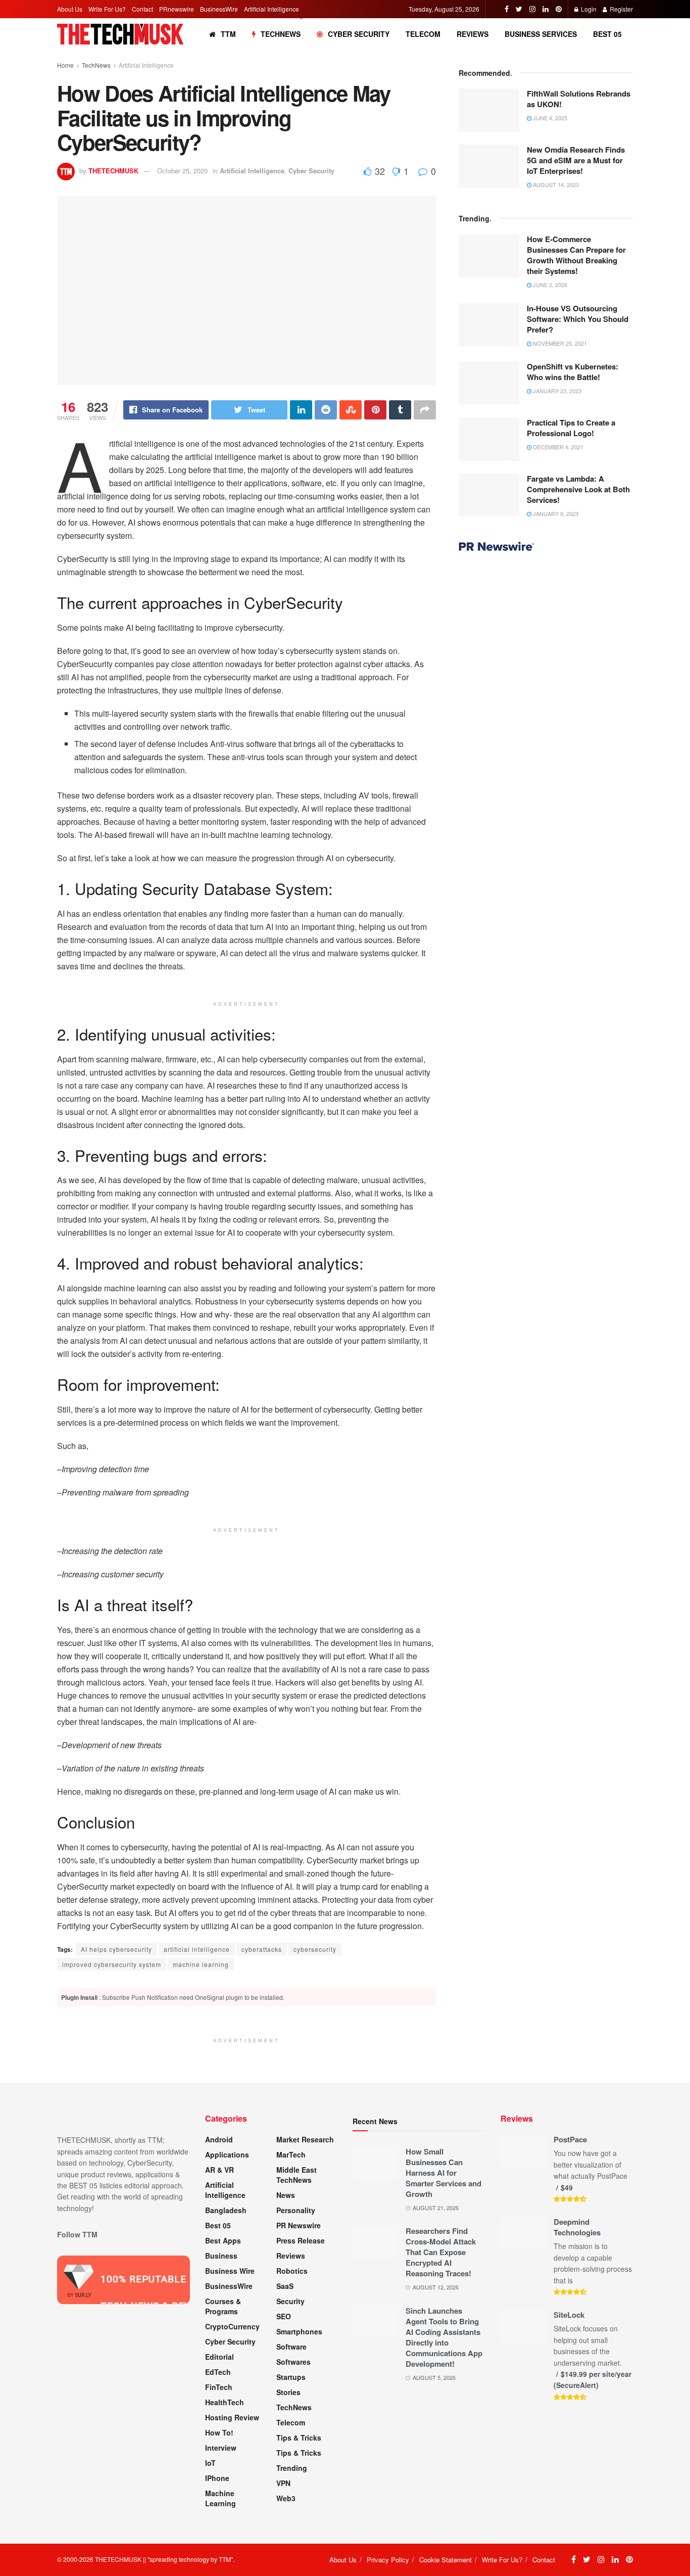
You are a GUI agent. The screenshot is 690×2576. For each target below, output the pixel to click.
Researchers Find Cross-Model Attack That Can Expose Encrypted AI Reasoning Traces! (441, 2252)
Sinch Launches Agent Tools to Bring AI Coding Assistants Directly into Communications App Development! (444, 2337)
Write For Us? (107, 9)
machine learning (201, 1964)
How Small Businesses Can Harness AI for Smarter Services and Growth (443, 2173)
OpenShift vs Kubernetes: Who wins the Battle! (573, 372)
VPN (283, 2483)
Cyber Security (359, 34)
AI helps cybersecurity (116, 1949)
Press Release (301, 2240)
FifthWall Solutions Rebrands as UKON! (579, 99)
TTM (228, 34)
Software (291, 2347)
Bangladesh (226, 2210)
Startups (291, 2377)
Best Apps (223, 2240)
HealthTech (225, 2402)
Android (219, 2139)
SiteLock (569, 2315)
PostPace (570, 2139)
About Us (70, 9)
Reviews (473, 34)
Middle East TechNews (297, 2175)
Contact (142, 9)
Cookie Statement (446, 2560)
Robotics (292, 2271)
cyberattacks (262, 1949)
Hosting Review (232, 2417)
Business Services (541, 34)
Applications (227, 2155)
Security (290, 2301)
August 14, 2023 (555, 184)
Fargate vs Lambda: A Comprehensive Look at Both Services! (578, 489)
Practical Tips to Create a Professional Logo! (571, 428)
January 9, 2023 (555, 513)
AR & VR (219, 2170)
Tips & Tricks (299, 2438)
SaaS (285, 2286)
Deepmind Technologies (577, 2227)
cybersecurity (315, 1949)
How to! (219, 2432)
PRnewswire (177, 9)
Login (588, 9)
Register (621, 9)
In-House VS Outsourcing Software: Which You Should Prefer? (578, 319)
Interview (221, 2448)
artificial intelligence (197, 1949)
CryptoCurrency (232, 2326)
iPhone (217, 2478)
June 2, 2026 (549, 285)
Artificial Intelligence (272, 9)
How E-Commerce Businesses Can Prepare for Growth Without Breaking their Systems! (576, 255)
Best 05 (607, 34)
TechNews (281, 34)
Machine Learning (220, 2498)
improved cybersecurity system (112, 1964)
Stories (288, 2392)
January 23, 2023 (556, 391)
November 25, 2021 (559, 343)
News (286, 2195)
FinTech (219, 2387)
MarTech (291, 2155)
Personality (296, 2210)
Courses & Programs (223, 2306)
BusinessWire (219, 9)
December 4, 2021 (557, 447)
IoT (210, 2463)
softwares (293, 2362)
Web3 (286, 2498)
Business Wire (230, 2271)
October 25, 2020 (182, 171)
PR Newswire (299, 2225)
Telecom (423, 34)
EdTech (218, 2372)
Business (221, 2256)
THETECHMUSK (113, 171)
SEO (284, 2316)
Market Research (305, 2139)
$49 (567, 2187)
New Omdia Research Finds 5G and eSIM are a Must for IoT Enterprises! (576, 160)
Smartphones (299, 2331)
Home (65, 65)
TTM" (226, 2559)
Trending (292, 2468)
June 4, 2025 (549, 118)
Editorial (219, 2357)
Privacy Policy (388, 2560)
